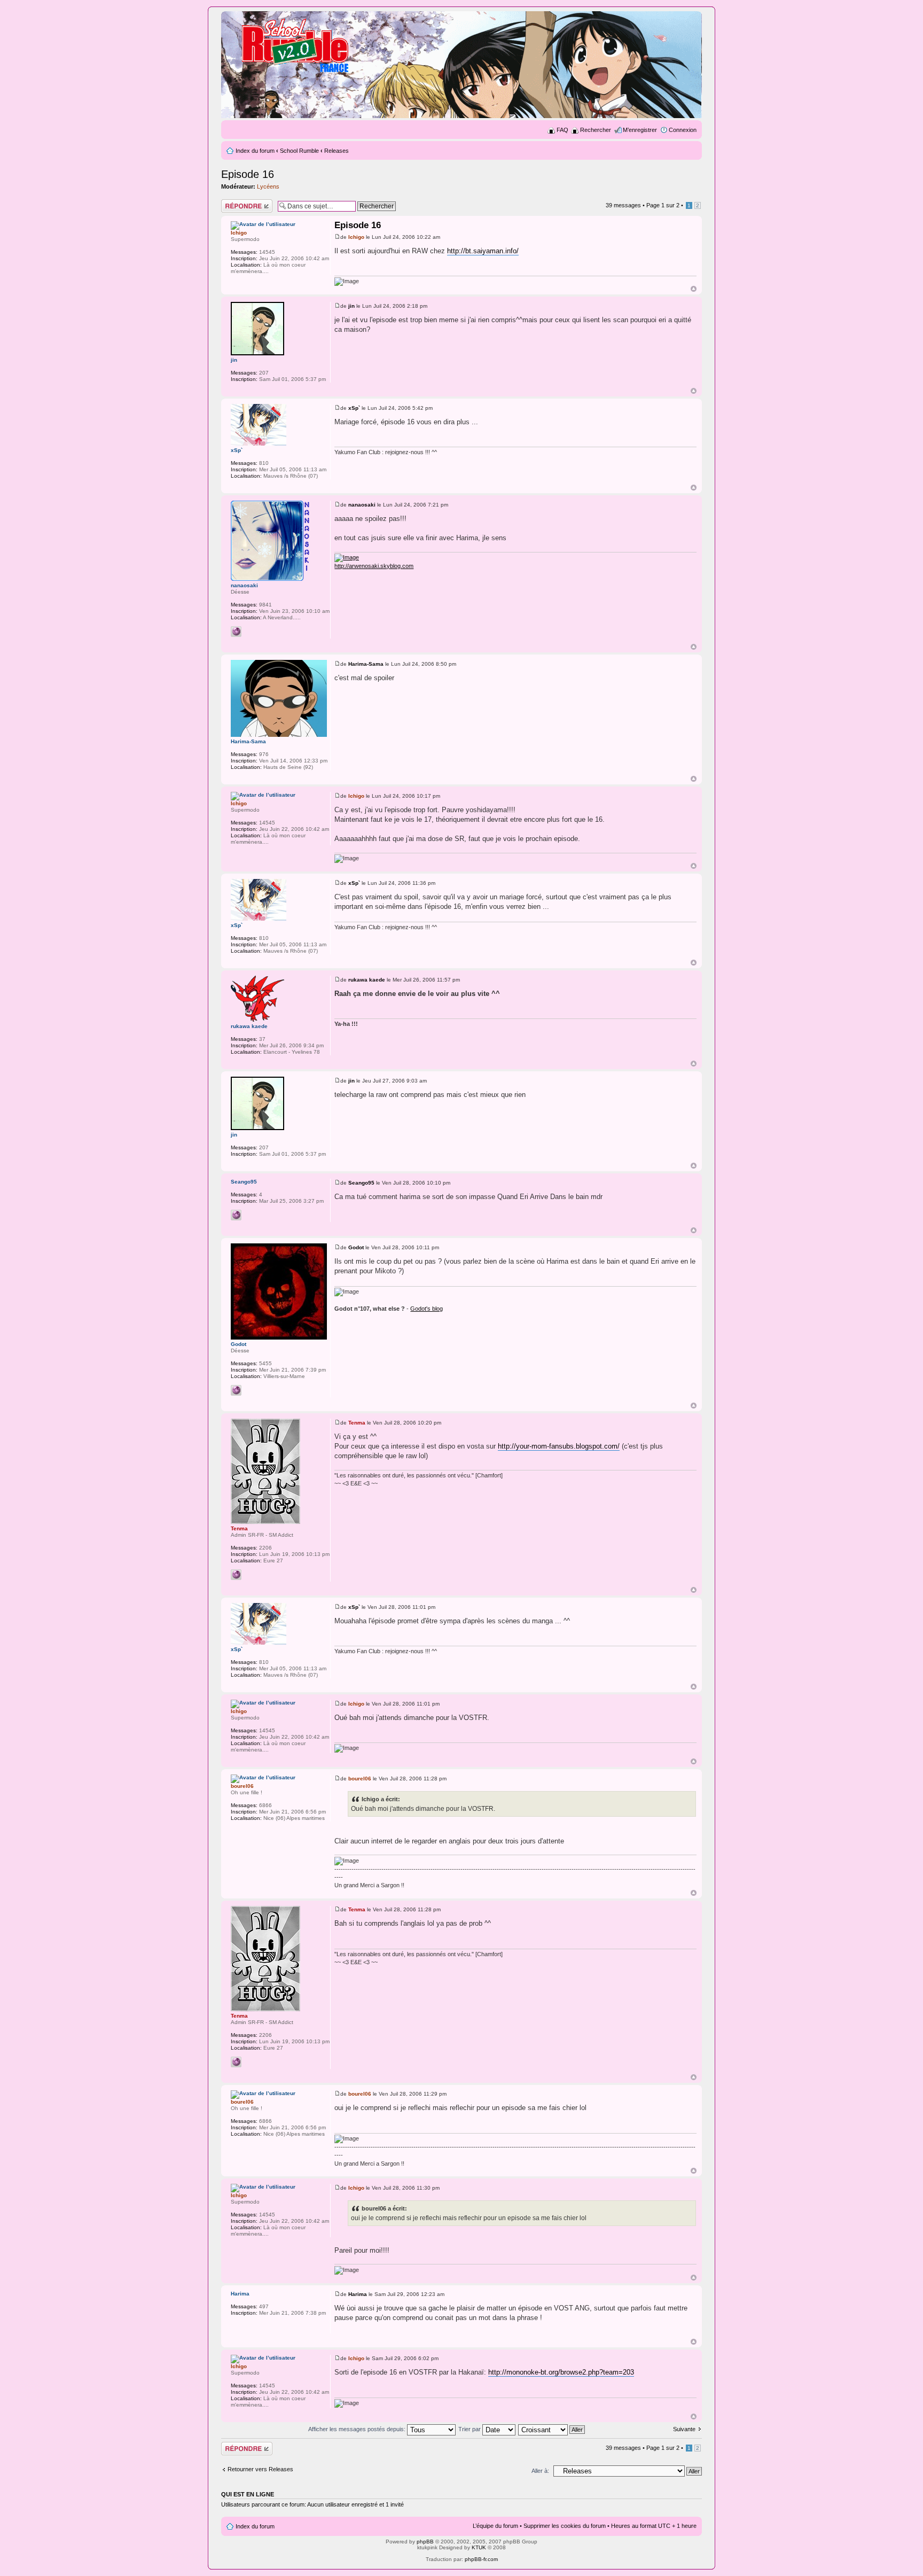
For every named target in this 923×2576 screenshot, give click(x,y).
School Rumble (299, 151)
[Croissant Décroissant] (552, 2429)
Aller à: (540, 2471)
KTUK (479, 2547)
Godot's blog (427, 1309)
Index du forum (255, 151)
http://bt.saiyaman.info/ (483, 251)
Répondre (234, 203)
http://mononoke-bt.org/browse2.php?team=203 (561, 2372)
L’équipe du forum (495, 2526)
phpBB (425, 2542)
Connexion (683, 130)
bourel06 (360, 1779)
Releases (337, 151)
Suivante (684, 2429)
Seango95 (361, 1183)
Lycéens (268, 186)
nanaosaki (362, 505)
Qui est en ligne (248, 2494)
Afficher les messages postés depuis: (358, 2429)
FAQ (562, 130)
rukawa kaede (367, 980)
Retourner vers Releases (260, 2469)
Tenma (357, 1423)
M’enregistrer (640, 130)
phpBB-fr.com (481, 2559)
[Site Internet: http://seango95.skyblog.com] (236, 1215)
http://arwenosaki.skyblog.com (374, 566)
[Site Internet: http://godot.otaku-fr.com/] (236, 1390)
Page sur (663, 205)
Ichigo (356, 237)
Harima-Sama (366, 664)
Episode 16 (248, 174)
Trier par (470, 2429)
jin (351, 306)
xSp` (354, 408)
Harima (358, 2294)
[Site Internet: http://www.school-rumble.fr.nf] (236, 1575)
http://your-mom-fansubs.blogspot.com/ (559, 1446)
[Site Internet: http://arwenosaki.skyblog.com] (236, 632)
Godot (356, 1247)
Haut (694, 289)
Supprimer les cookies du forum (565, 2526)
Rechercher (596, 130)
